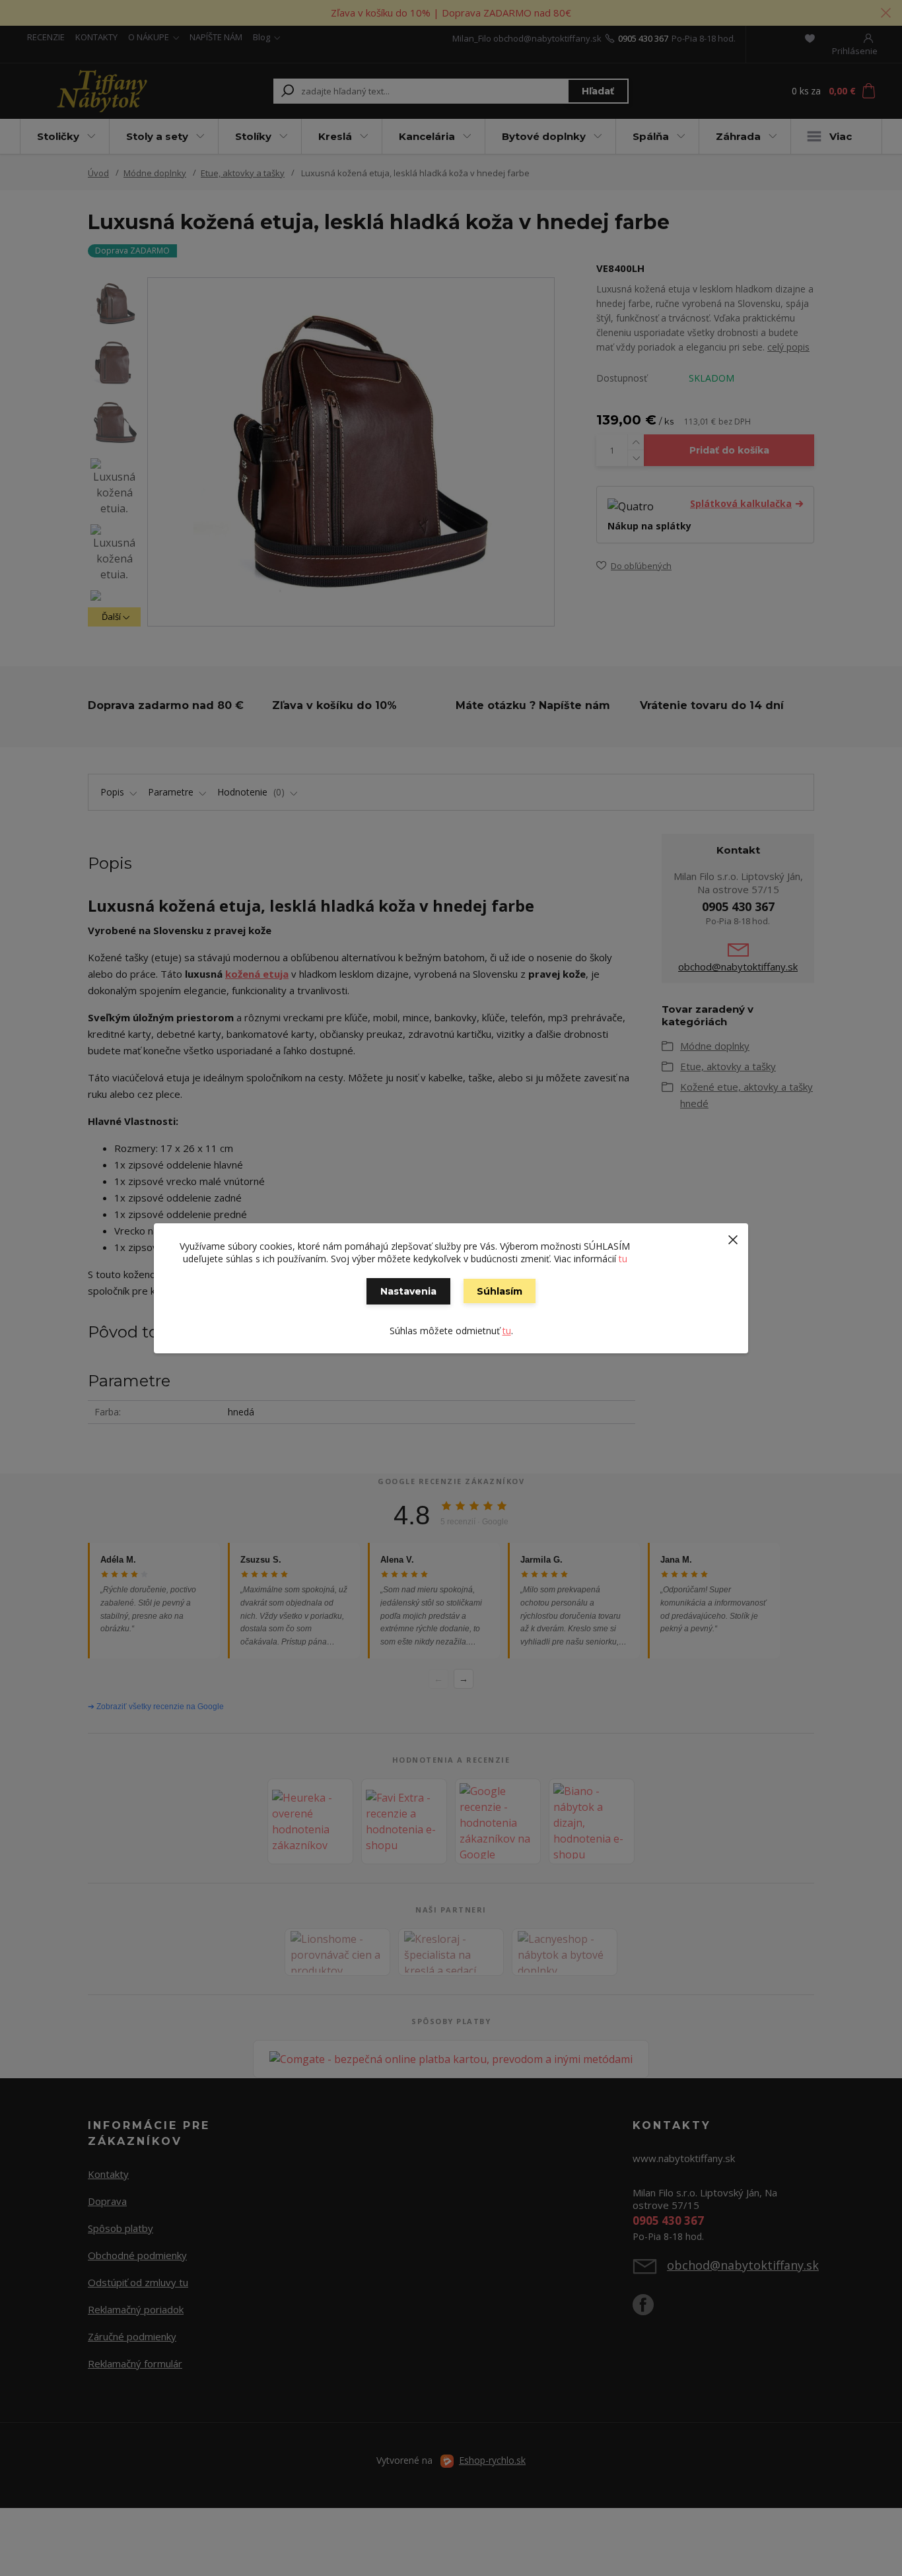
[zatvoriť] (733, 1237)
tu (623, 1259)
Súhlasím (500, 1291)
